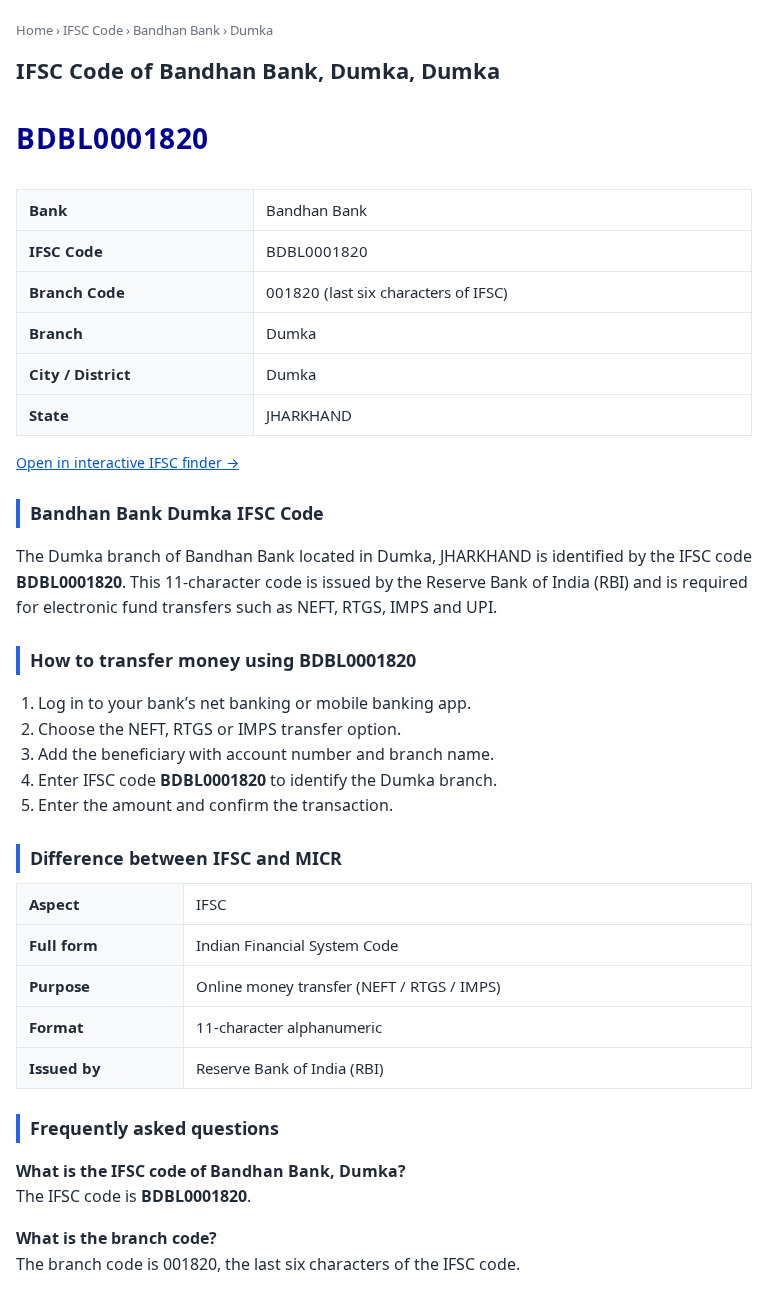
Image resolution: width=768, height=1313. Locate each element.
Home (34, 30)
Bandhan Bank (176, 30)
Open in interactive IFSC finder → (127, 462)
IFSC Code (93, 30)
